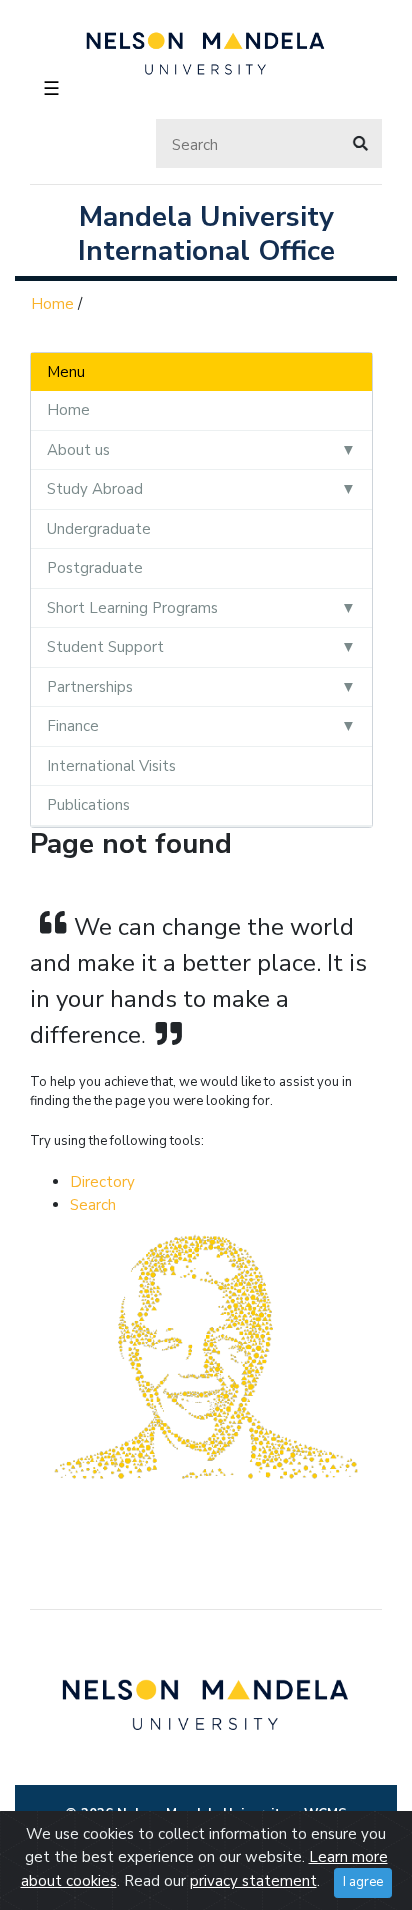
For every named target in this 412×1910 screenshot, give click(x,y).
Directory (102, 1182)
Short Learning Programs (132, 608)
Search (93, 1205)
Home (52, 304)
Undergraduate (99, 529)
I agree (363, 1882)
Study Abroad (95, 489)
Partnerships (90, 687)
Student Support (105, 647)
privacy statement (253, 1881)
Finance (73, 726)
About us (78, 450)
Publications (88, 805)
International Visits (111, 766)
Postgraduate (95, 568)
